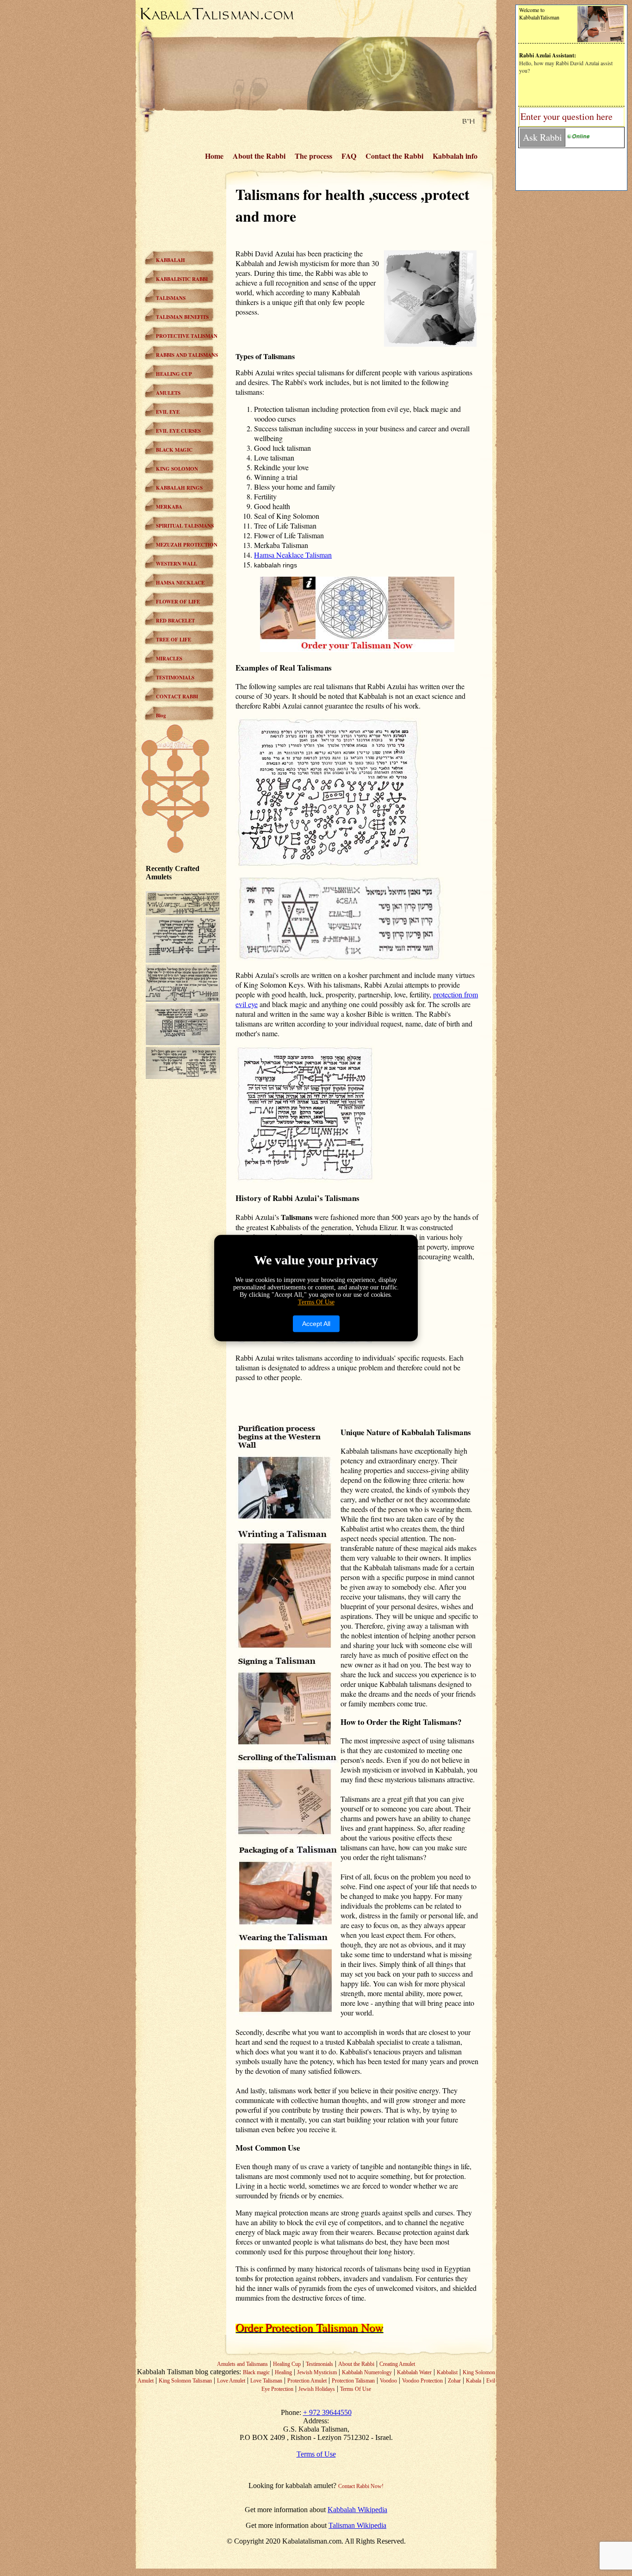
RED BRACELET (175, 621)
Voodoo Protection (422, 2381)
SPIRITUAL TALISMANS (185, 526)
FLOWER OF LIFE (178, 602)
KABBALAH (170, 260)
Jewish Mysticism (317, 2372)
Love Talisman (266, 2381)
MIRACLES (169, 659)
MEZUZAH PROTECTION (187, 545)
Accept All (316, 1324)
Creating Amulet (397, 2364)
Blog (161, 716)
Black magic (256, 2372)
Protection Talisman (353, 2381)
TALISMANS (171, 298)
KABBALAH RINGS (179, 488)
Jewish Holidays (317, 2389)
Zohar (454, 2381)
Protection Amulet (307, 2381)
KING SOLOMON (177, 469)
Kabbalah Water (414, 2372)
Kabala (474, 2381)
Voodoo (388, 2381)
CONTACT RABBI (177, 697)
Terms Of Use (356, 2389)
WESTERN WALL (177, 564)
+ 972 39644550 (327, 2412)
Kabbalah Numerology (367, 2372)
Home (214, 156)
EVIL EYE (168, 412)
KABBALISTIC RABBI (182, 279)
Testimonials (319, 2364)
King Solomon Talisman (185, 2381)
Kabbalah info (455, 156)
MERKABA (169, 507)
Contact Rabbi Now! (361, 2486)
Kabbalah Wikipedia (357, 2510)
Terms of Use (316, 2454)
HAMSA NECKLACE (180, 583)
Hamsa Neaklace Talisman (293, 555)
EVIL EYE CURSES (178, 431)
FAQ (349, 156)
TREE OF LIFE (173, 640)
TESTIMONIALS (175, 678)
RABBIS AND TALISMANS (187, 355)
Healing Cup (287, 2364)
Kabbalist (447, 2372)
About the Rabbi (259, 156)
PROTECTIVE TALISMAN (187, 336)
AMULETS (168, 393)
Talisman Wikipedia (357, 2525)
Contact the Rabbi (394, 156)
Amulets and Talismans (242, 2364)
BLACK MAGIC (174, 450)
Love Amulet (231, 2381)
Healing (283, 2372)
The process (313, 156)
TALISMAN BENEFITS (182, 317)
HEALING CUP (174, 374)
